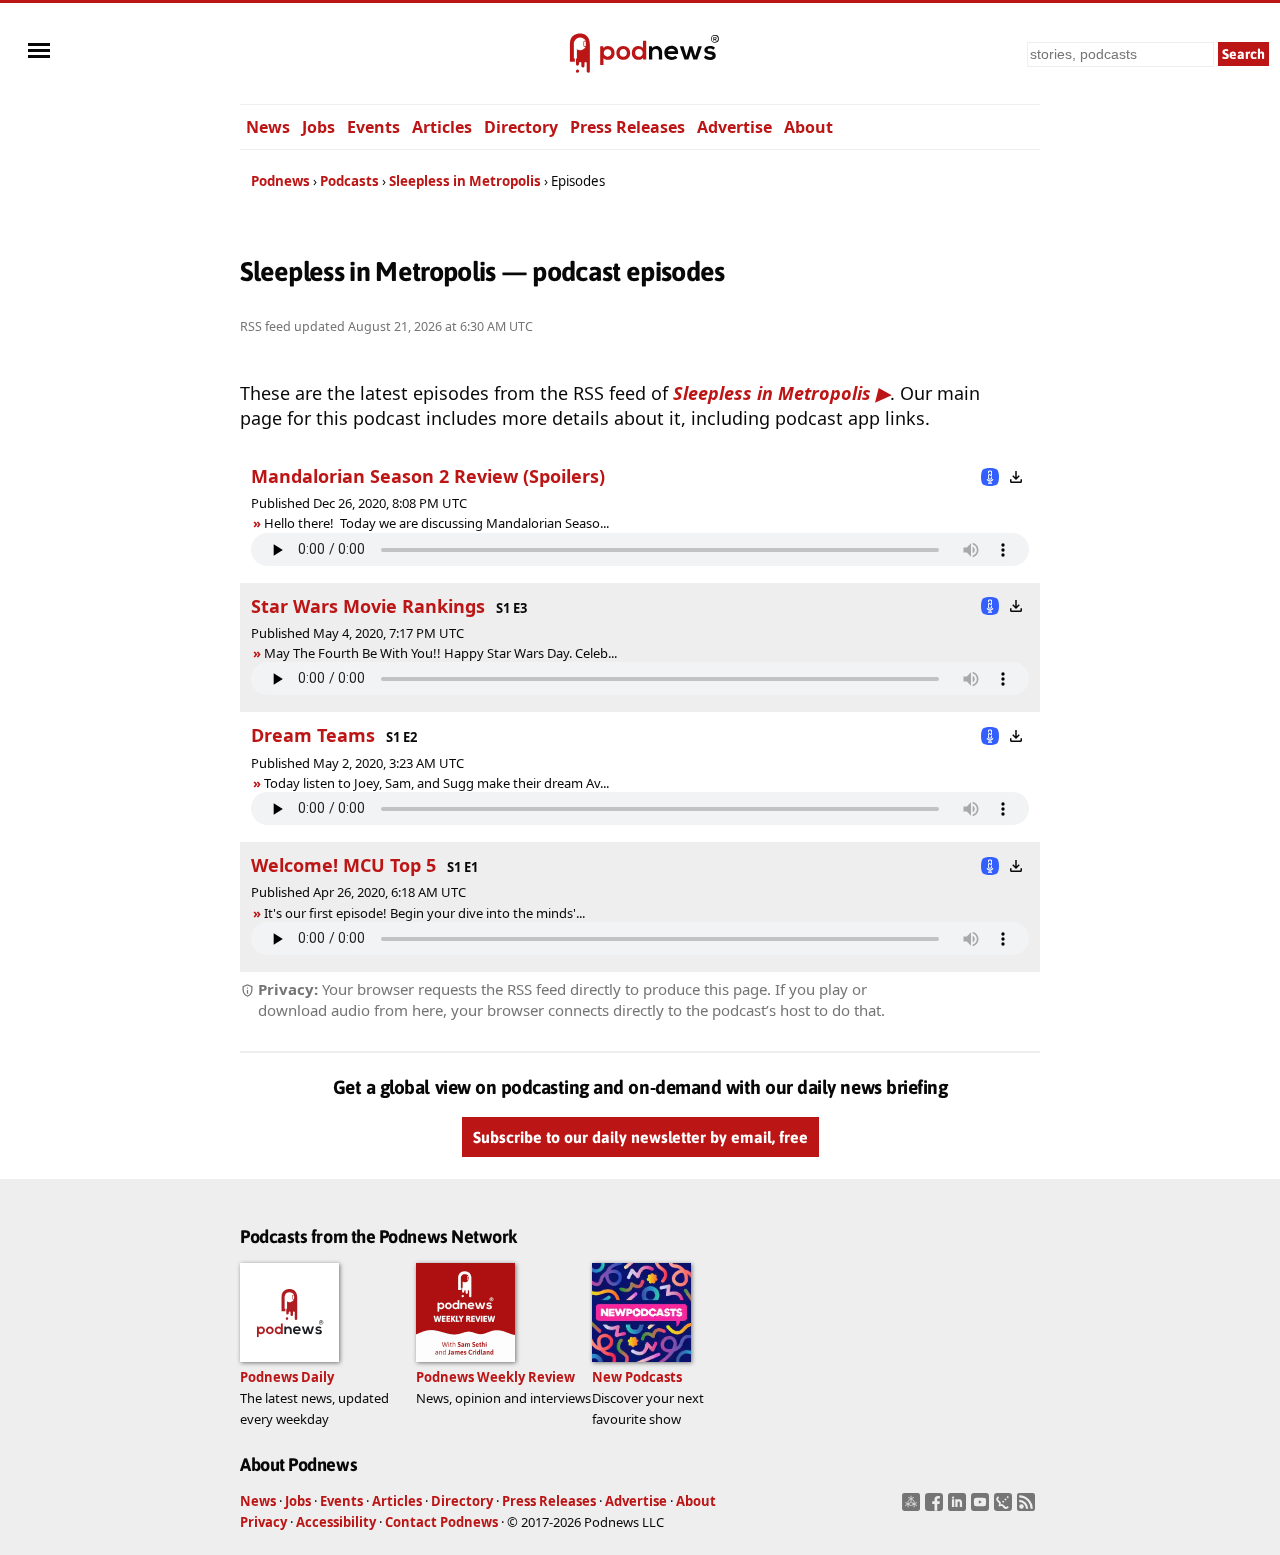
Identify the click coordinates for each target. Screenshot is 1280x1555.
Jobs (318, 127)
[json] (1005, 1508)
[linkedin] (959, 1508)
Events (373, 127)
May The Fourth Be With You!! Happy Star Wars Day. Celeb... (440, 653)
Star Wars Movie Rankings (368, 606)
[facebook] (936, 1508)
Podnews (280, 181)
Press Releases (627, 127)
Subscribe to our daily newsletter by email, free (640, 1137)
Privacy (263, 1522)
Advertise (734, 127)
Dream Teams (313, 735)
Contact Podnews (441, 1522)
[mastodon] (913, 1508)
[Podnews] (580, 54)
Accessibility (336, 1522)
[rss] (1028, 1508)
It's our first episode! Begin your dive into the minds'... (424, 913)
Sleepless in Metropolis (465, 181)
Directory (521, 127)
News (268, 127)
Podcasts (349, 181)
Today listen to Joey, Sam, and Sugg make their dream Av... (436, 783)
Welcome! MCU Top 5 (343, 865)
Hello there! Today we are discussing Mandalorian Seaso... (436, 523)
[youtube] (982, 1508)
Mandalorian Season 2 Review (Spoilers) (428, 476)
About (808, 127)
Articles (442, 127)
